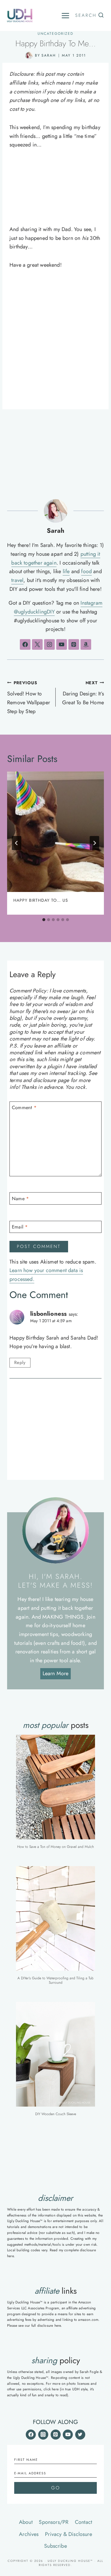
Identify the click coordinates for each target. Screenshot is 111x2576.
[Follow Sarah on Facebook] (25, 644)
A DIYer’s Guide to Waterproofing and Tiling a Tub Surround (55, 1980)
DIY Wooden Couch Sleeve (56, 2114)
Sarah (49, 55)
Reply (20, 1363)
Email (20, 1227)
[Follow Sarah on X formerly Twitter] (37, 644)
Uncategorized (55, 34)
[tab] (44, 920)
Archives (29, 2534)
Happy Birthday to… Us (41, 900)
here (10, 2256)
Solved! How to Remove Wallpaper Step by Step (29, 697)
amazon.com (88, 2320)
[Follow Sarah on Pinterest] (74, 644)
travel (17, 580)
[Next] (94, 843)
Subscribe (55, 2546)
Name (20, 1199)
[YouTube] (68, 2435)
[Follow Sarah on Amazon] (86, 644)
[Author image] (29, 56)
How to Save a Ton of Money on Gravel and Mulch (55, 1847)
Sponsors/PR (54, 2522)
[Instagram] (43, 2435)
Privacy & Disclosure (69, 2534)
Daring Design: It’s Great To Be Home (83, 693)
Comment (24, 1108)
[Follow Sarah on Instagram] (49, 644)
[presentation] (55, 832)
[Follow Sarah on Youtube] (62, 644)
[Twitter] (80, 2435)
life (66, 571)
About (26, 2522)
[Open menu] (65, 16)
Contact (83, 2522)
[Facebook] (31, 2435)
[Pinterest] (56, 2435)
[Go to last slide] (17, 843)
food (86, 571)
